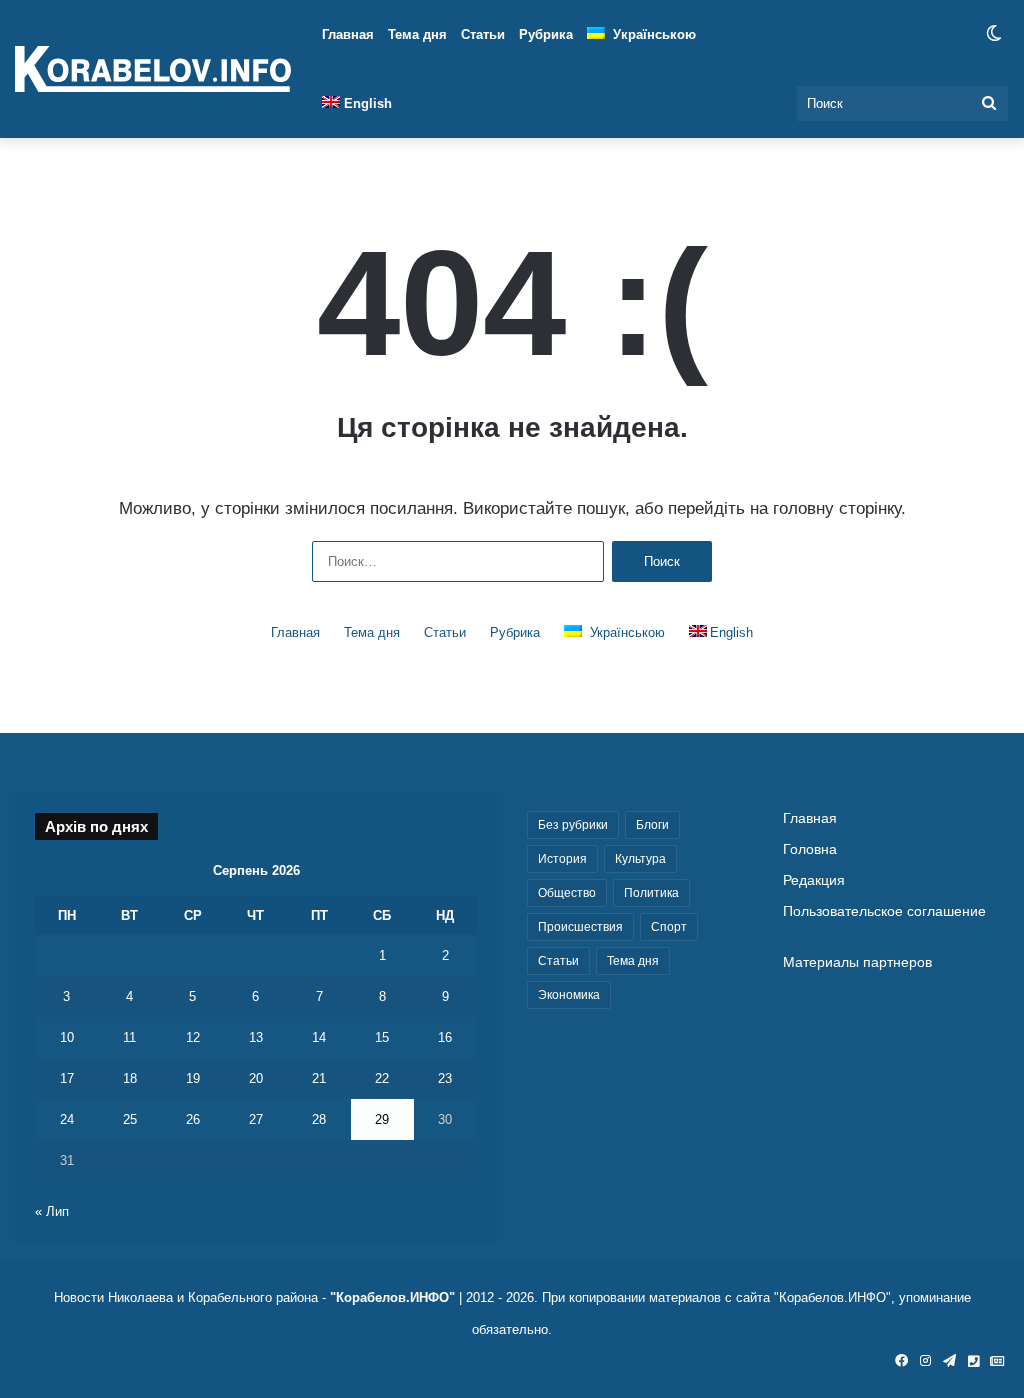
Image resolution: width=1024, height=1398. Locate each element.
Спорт (669, 927)
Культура (640, 859)
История (562, 859)
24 (67, 1119)
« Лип (52, 1211)
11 (129, 1037)
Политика (651, 893)
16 (445, 1037)
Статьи (483, 34)
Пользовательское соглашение (884, 911)
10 (67, 1037)
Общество (567, 893)
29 (382, 1119)
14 (319, 1037)
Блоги (652, 825)
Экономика (569, 995)
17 (67, 1078)
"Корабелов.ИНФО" (392, 1297)
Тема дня (417, 34)
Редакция (814, 880)
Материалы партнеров (857, 962)
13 (256, 1037)
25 (130, 1119)
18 (130, 1078)
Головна (810, 849)
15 (382, 1037)
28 (319, 1119)
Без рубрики (573, 825)
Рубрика (546, 34)
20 (256, 1078)
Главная (348, 34)
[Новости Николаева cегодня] (153, 69)
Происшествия (580, 927)
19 (193, 1078)
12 (193, 1037)
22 (382, 1078)
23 (445, 1078)
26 (193, 1119)
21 (319, 1078)
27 (256, 1119)
